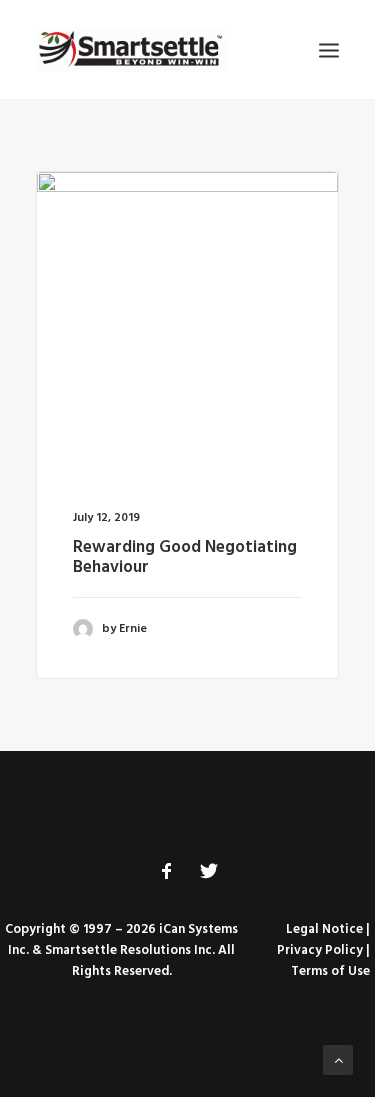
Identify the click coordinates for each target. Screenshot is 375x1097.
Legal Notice (324, 929)
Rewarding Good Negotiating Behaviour (185, 557)
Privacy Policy (320, 950)
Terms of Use (330, 971)
